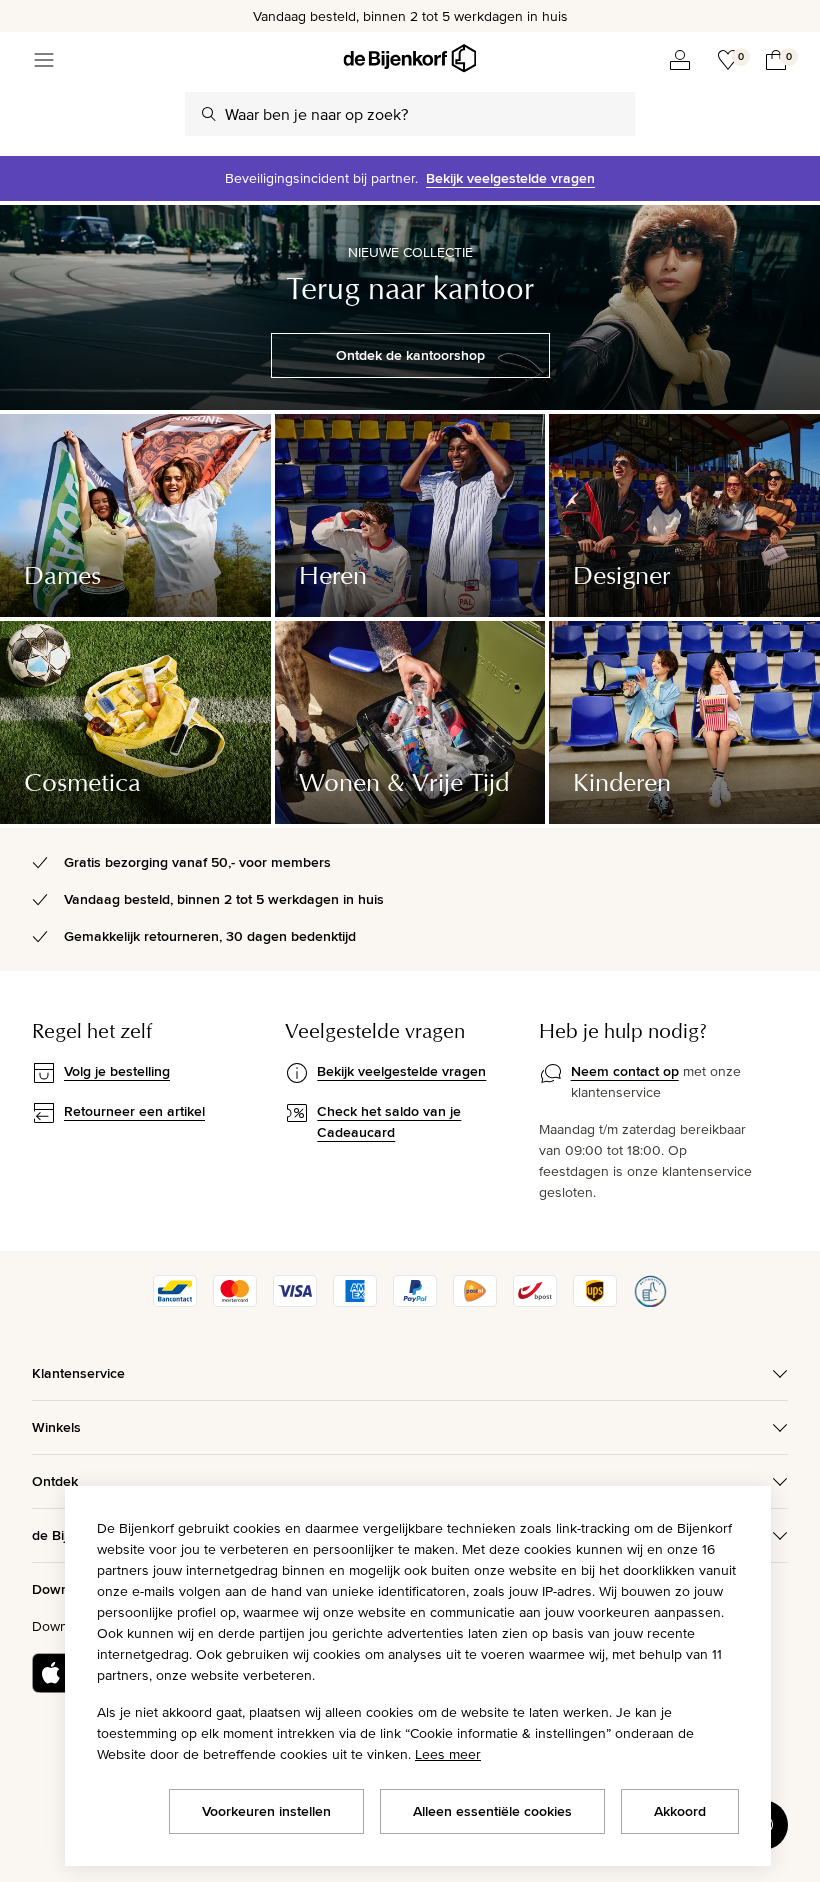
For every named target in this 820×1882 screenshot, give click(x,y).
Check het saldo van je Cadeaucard (389, 1121)
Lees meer (448, 1754)
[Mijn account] (680, 60)
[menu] (44, 60)
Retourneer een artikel (134, 1111)
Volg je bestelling (117, 1071)
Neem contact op (625, 1071)
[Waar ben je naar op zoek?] (209, 114)
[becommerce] (650, 1302)
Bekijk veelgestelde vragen (510, 178)
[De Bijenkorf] (409, 58)
